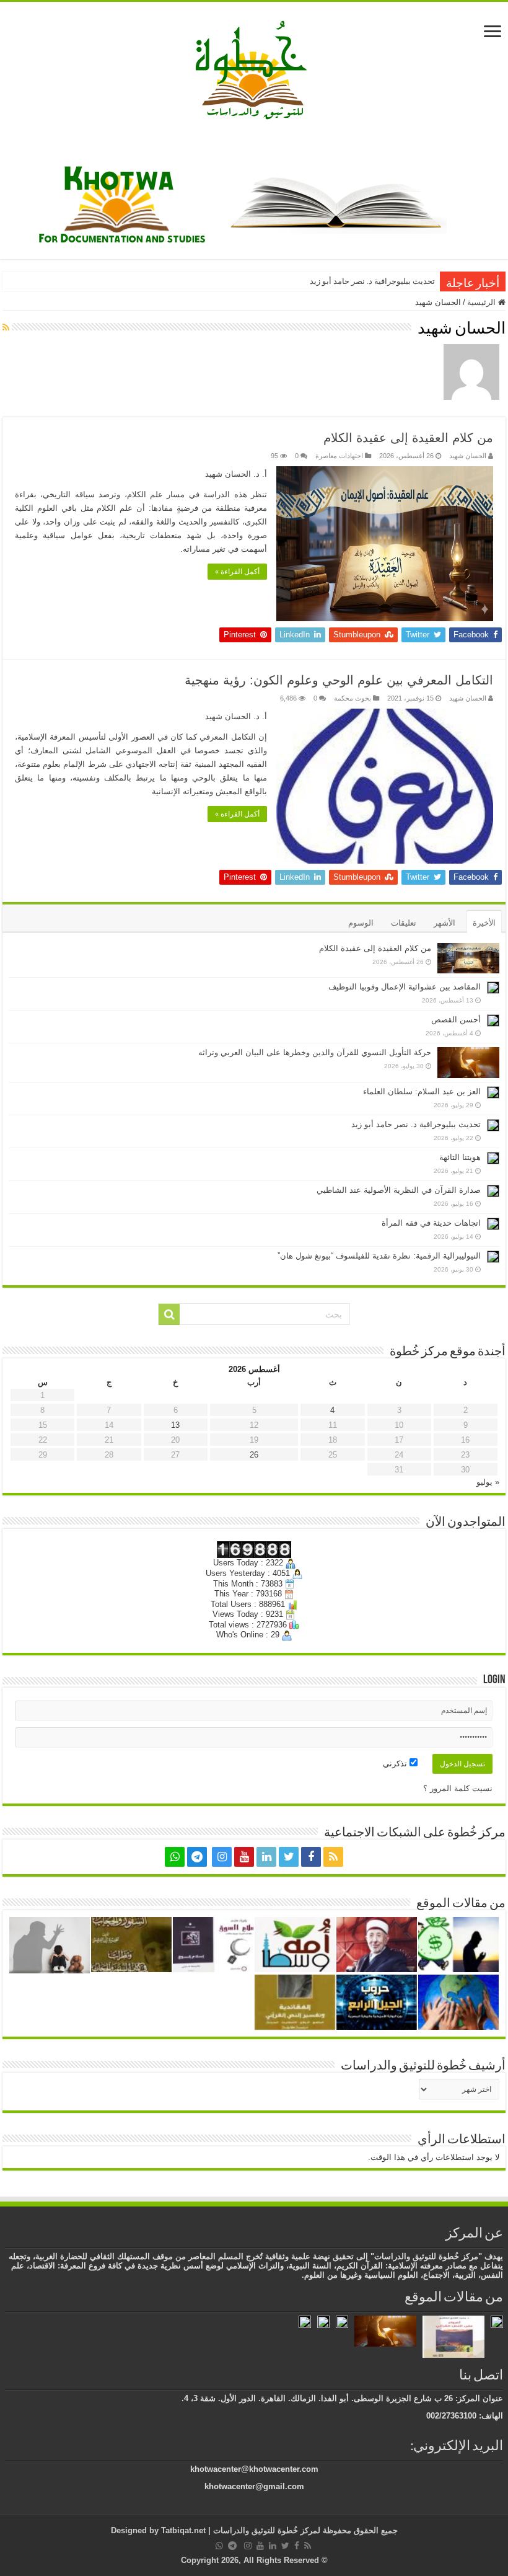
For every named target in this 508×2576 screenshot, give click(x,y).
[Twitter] (289, 1857)
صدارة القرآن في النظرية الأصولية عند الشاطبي (399, 1190)
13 (175, 1425)
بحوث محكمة (353, 698)
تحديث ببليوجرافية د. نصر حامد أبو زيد (372, 281)
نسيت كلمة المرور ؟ (458, 1788)
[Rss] (333, 1857)
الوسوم (361, 923)
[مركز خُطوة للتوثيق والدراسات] (254, 69)
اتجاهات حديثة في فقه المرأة (431, 1223)
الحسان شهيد (468, 456)
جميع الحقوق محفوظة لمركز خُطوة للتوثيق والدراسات (304, 2530)
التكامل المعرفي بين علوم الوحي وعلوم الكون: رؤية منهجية (339, 680)
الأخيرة (484, 923)
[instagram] (222, 1857)
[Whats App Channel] (175, 1857)
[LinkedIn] (266, 1857)
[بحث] (169, 1314)
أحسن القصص (456, 1020)
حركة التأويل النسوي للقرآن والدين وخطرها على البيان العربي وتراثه (315, 1052)
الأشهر (444, 923)
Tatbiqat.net (183, 2530)
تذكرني (396, 1764)
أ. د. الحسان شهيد (236, 474)
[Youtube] (244, 1857)
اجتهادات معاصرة (339, 456)
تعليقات (404, 923)
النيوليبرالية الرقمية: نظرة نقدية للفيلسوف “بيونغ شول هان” (379, 1256)
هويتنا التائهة (460, 1157)
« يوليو (488, 1482)
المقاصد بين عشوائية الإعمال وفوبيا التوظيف (405, 987)
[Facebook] (311, 1857)
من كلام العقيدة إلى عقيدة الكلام (408, 438)
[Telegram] (197, 1857)
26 (254, 1455)
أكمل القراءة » (237, 572)
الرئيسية (483, 302)
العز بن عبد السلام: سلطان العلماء (422, 1091)
